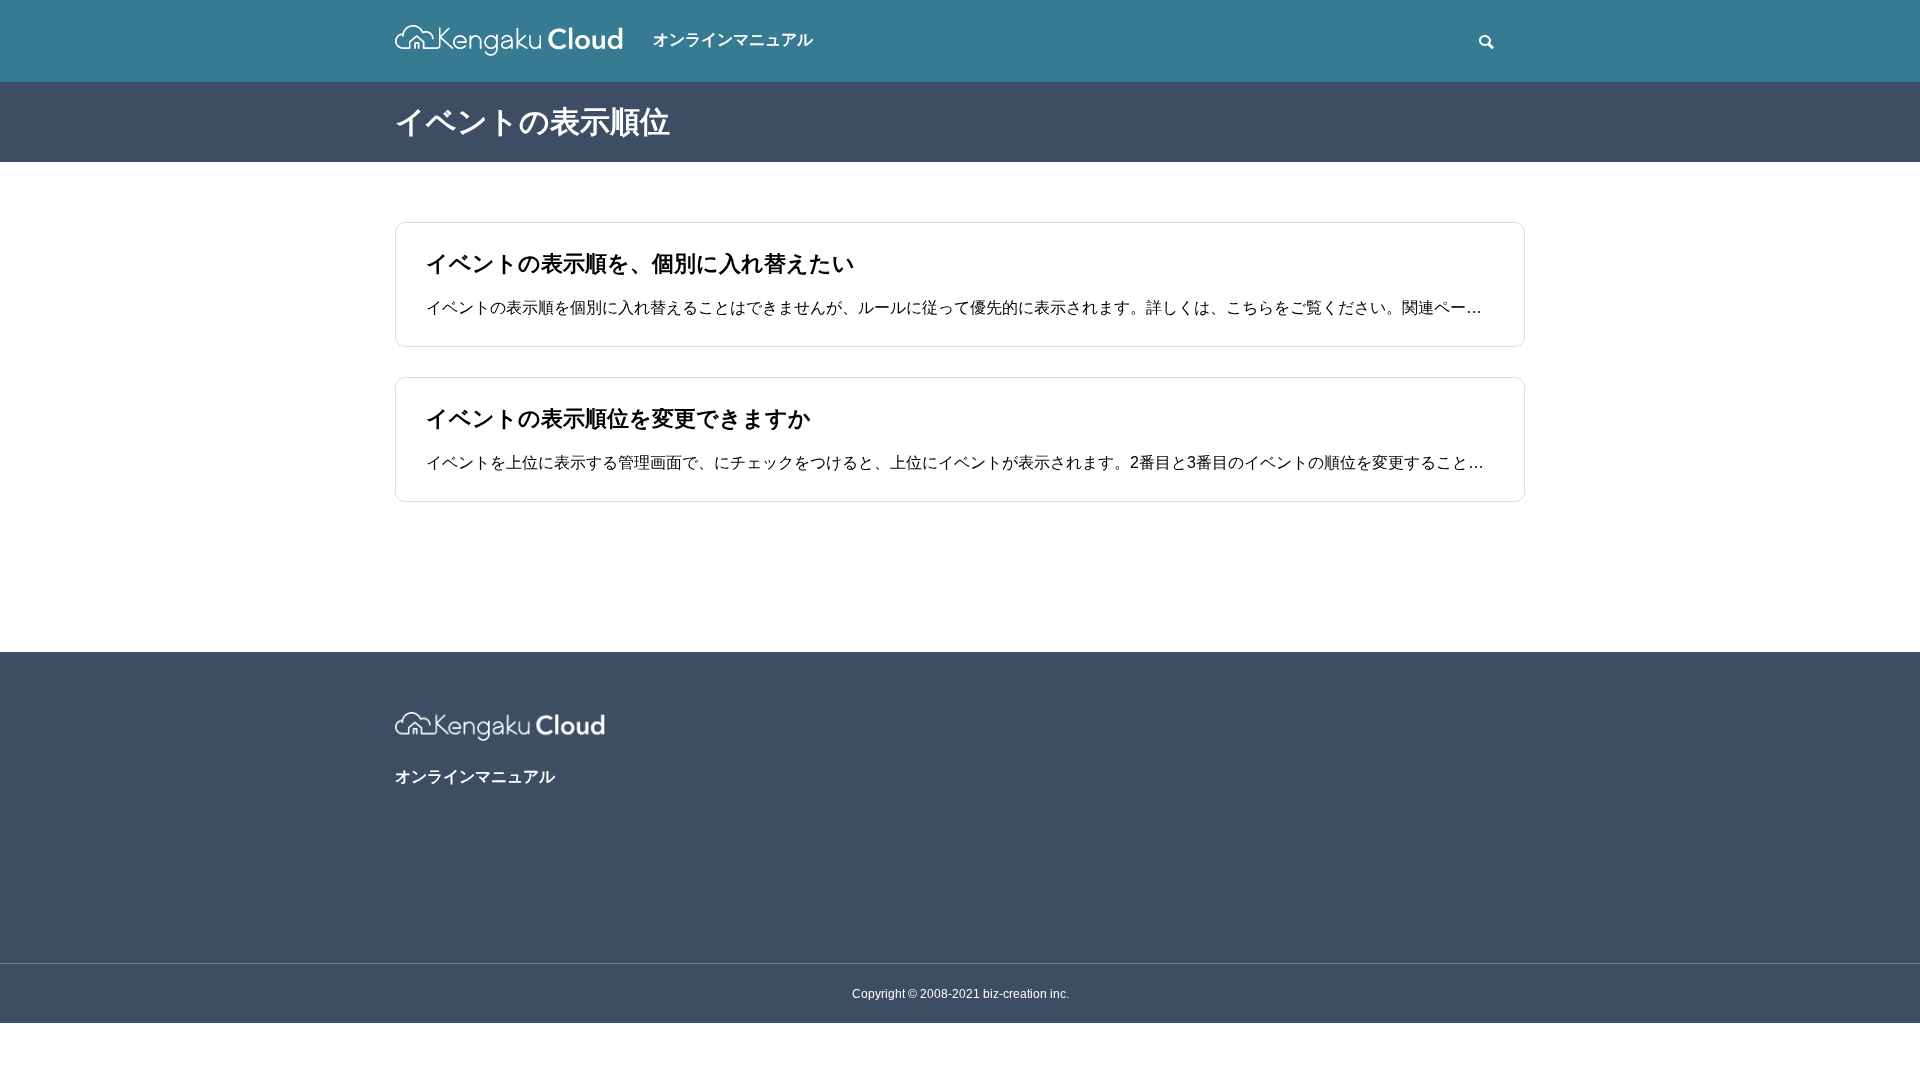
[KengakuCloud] (509, 40)
